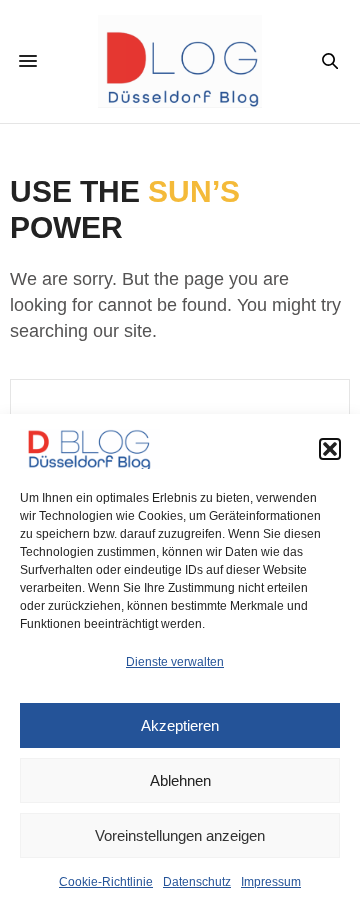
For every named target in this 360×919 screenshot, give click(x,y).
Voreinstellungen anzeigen (180, 835)
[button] (330, 449)
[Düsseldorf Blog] (180, 61)
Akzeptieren (180, 725)
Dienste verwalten (175, 662)
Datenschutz (197, 882)
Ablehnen (180, 780)
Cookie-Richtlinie (106, 882)
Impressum (271, 882)
